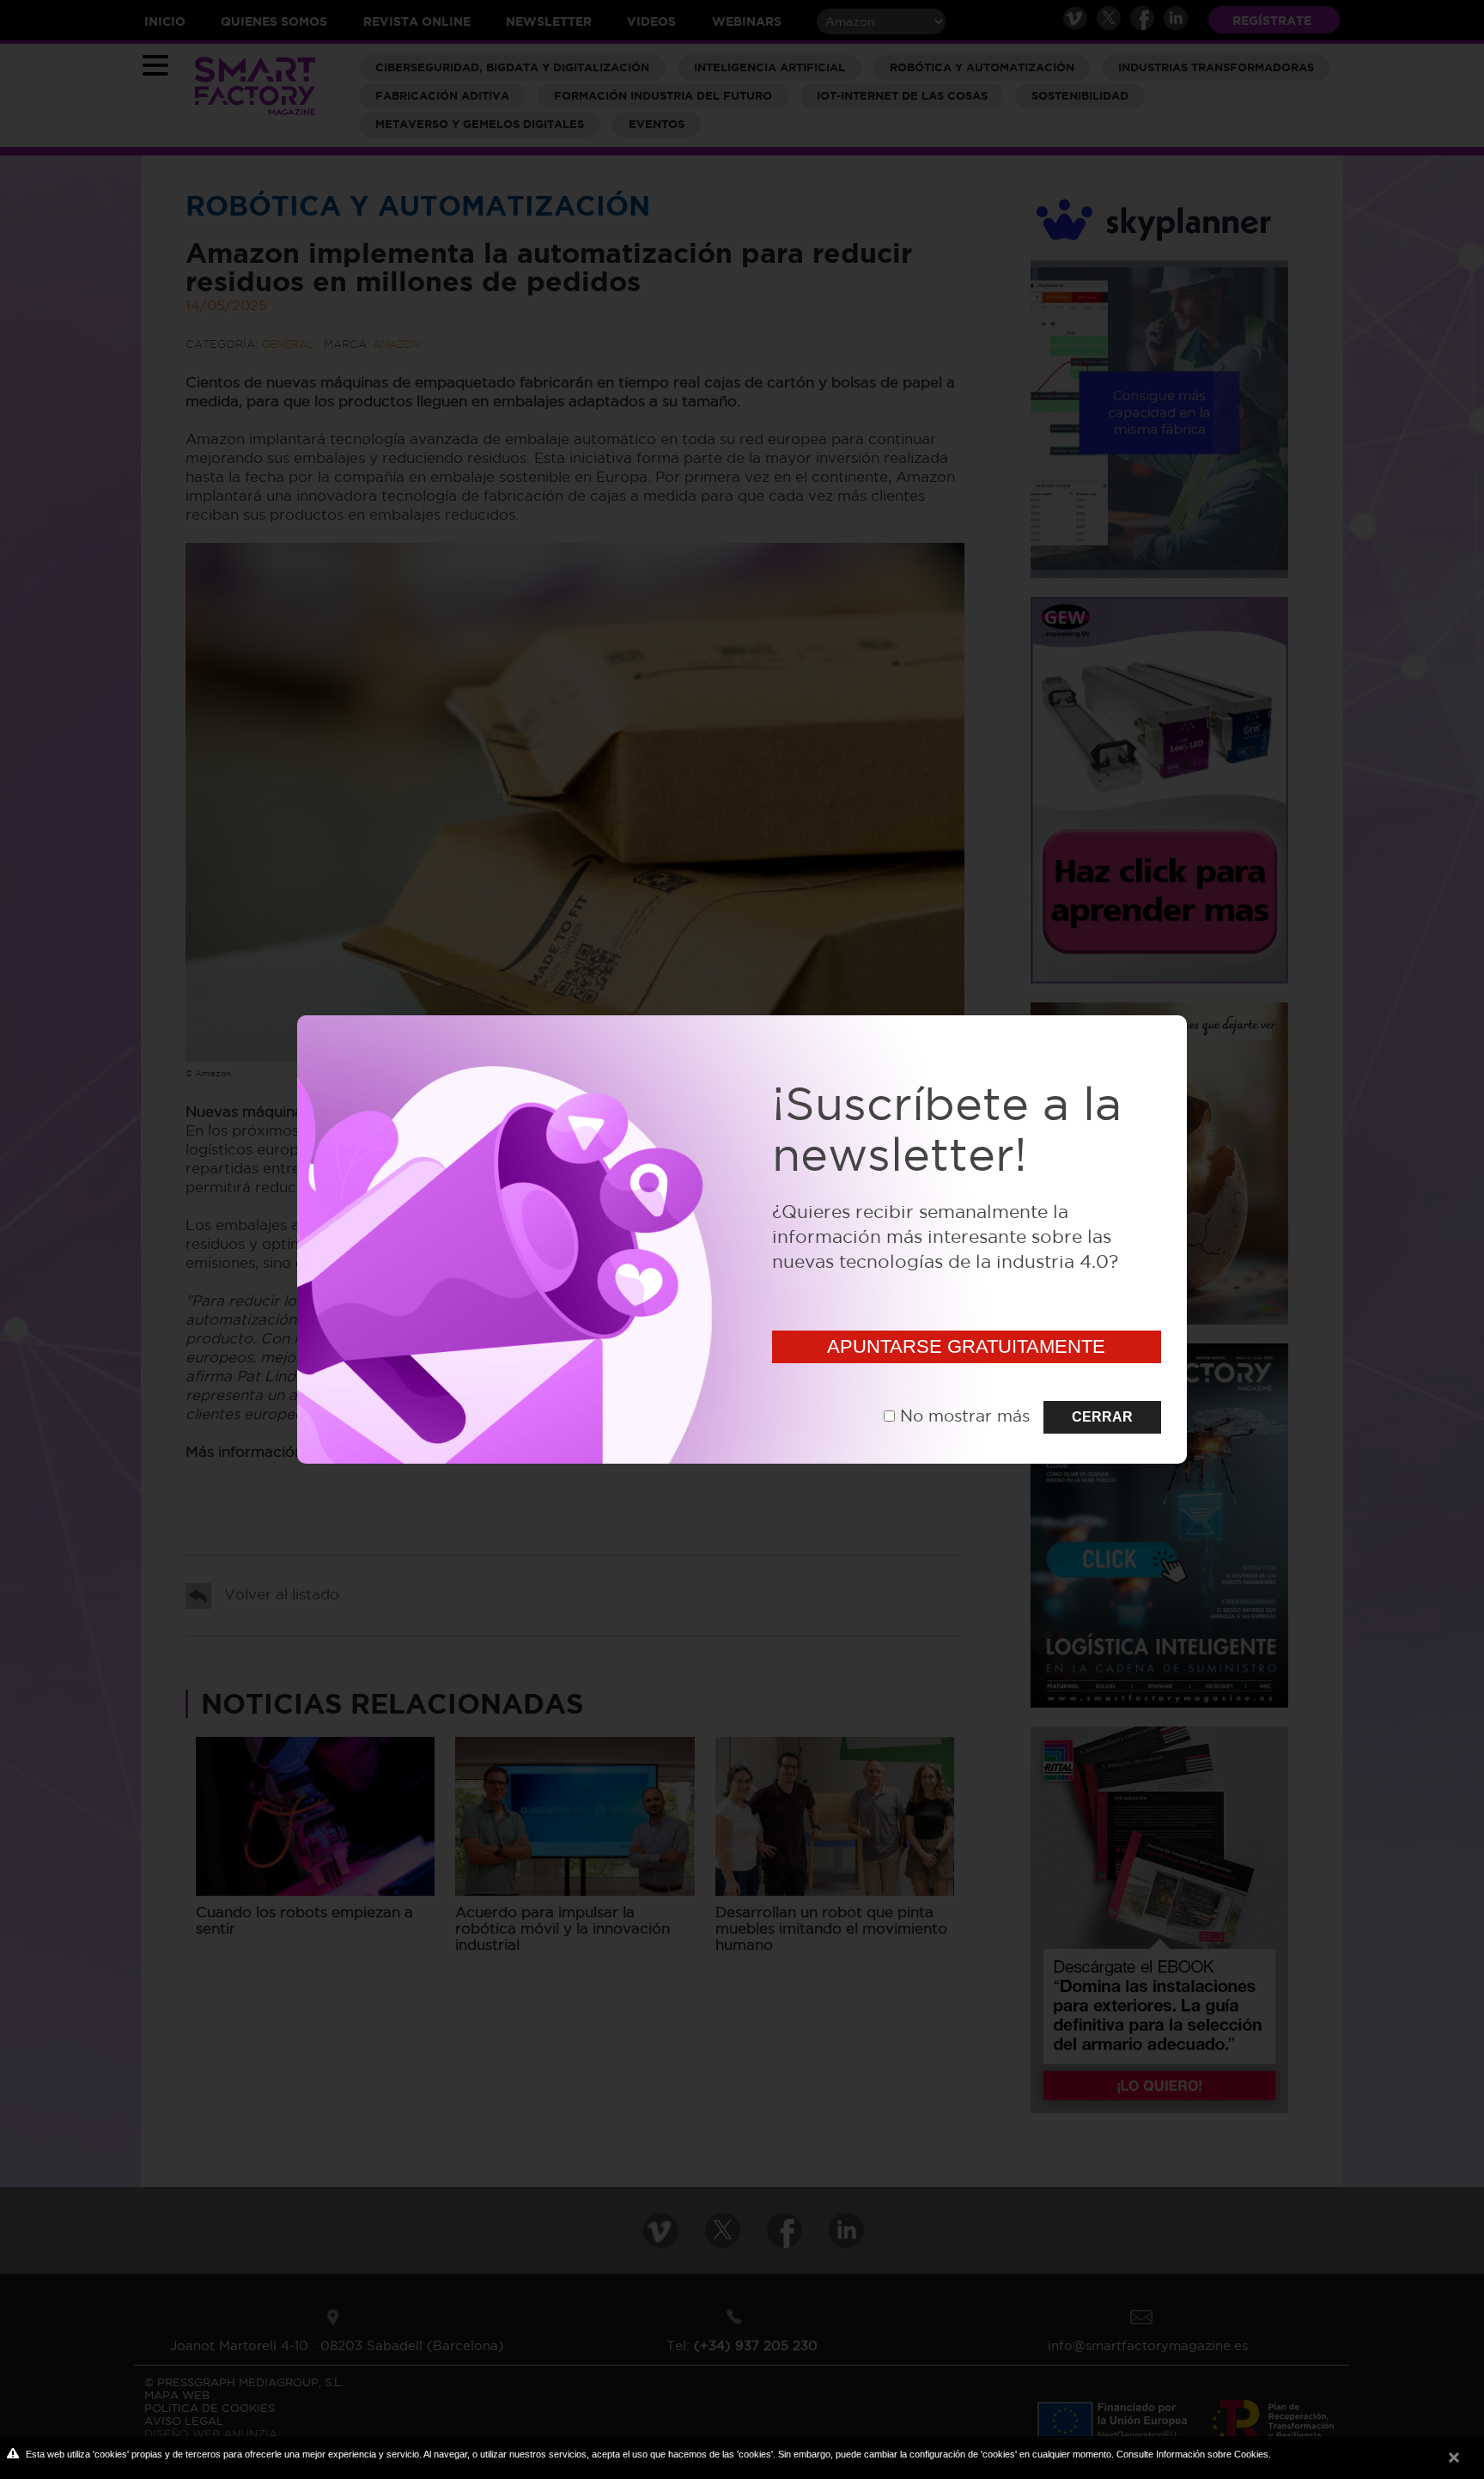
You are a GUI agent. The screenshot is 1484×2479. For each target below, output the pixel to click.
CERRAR (1102, 1417)
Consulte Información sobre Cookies (1192, 2454)
